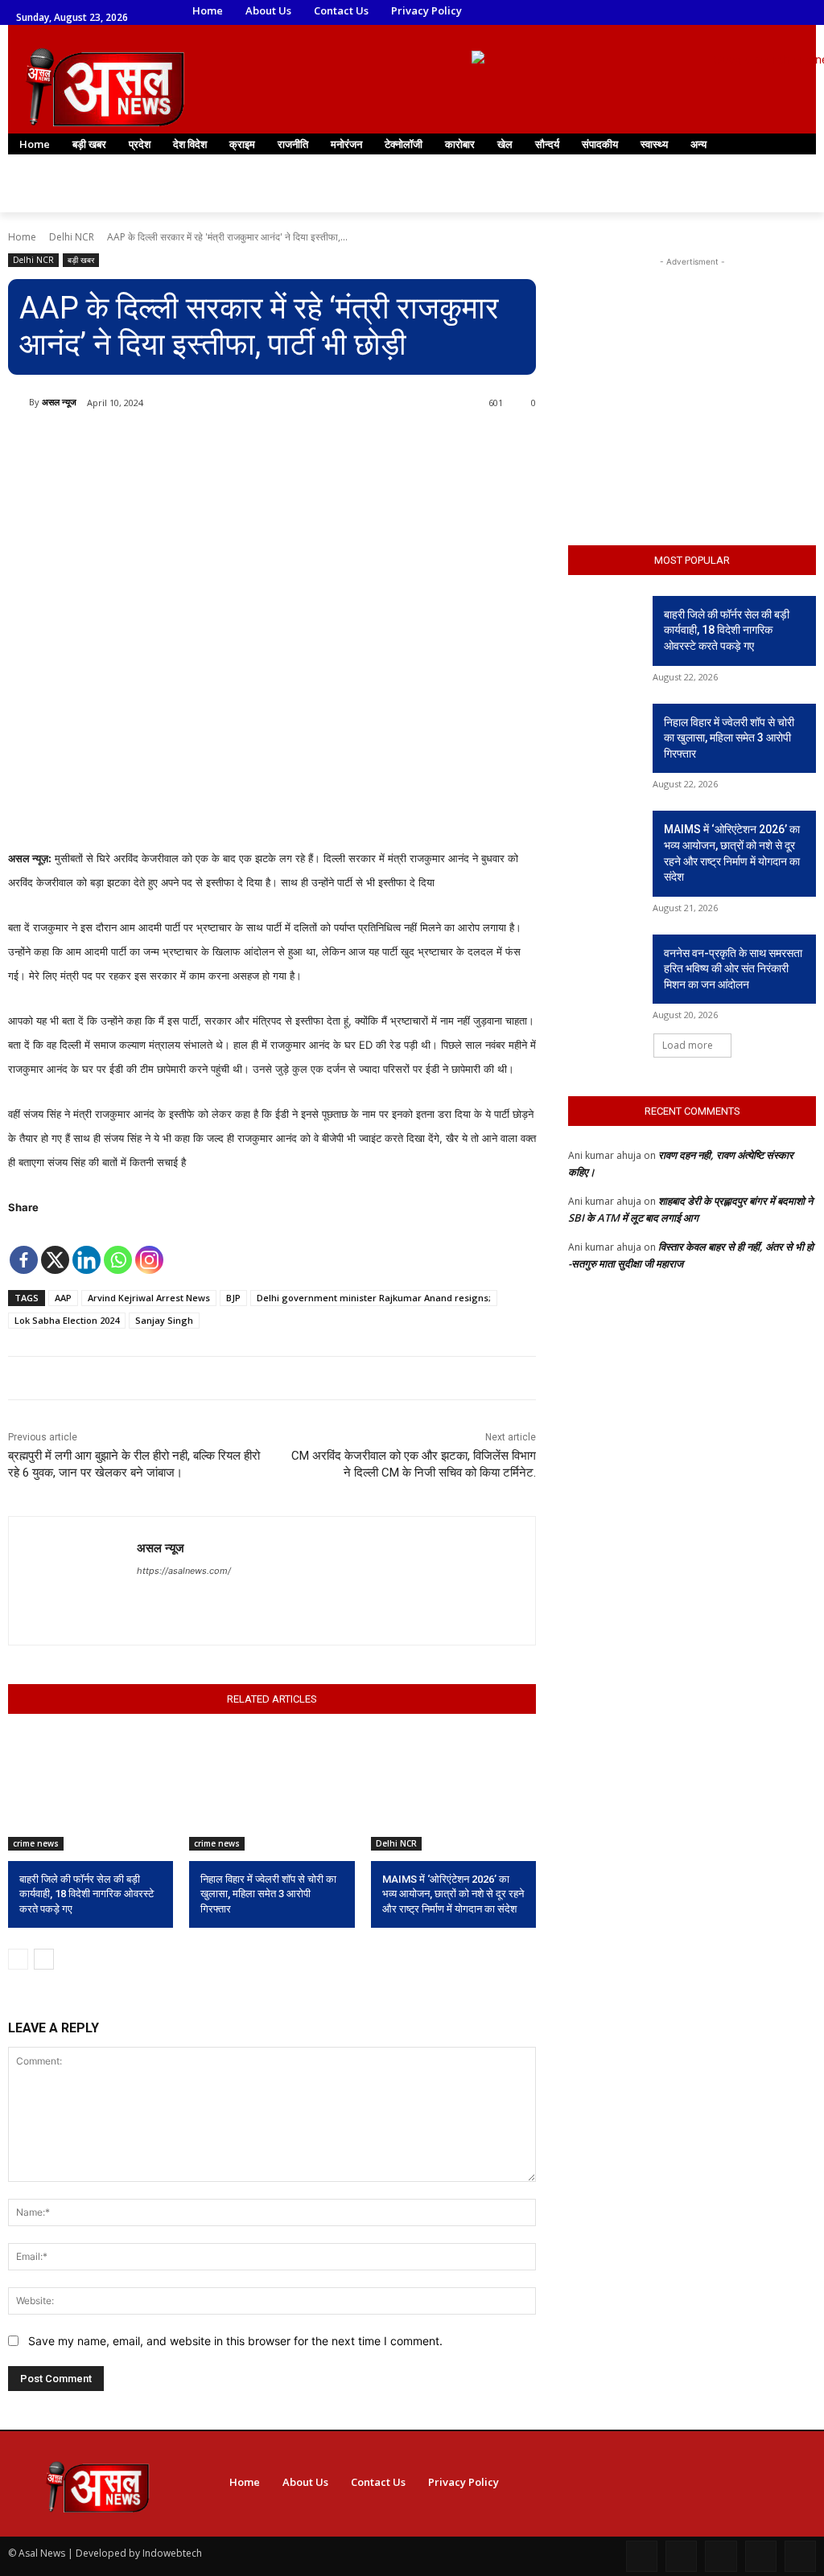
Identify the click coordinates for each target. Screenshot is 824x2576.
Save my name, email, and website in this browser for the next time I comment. (235, 2341)
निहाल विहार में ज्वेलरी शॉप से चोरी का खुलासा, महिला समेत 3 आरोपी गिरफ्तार (268, 1894)
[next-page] (44, 1959)
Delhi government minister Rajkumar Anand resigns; (374, 1298)
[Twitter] (672, 12)
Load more (688, 1045)
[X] (55, 1248)
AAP (63, 1298)
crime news (36, 1843)
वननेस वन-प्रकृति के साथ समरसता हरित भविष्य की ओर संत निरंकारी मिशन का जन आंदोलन (733, 969)
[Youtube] (717, 12)
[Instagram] (627, 12)
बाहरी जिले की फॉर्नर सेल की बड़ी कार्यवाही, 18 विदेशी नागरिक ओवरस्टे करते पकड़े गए (87, 1894)
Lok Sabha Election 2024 (67, 1320)
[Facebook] (605, 12)
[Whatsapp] (118, 1248)
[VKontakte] (800, 2556)
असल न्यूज (59, 402)
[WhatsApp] (694, 12)
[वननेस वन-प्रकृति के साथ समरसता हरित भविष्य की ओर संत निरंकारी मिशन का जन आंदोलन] (605, 961)
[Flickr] (721, 2556)
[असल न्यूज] (19, 402)
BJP (233, 1298)
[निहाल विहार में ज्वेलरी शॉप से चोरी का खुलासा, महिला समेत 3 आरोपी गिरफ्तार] (272, 1793)
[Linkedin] (649, 12)
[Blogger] (642, 2556)
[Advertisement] (692, 371)
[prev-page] (18, 1959)
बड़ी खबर (81, 260)
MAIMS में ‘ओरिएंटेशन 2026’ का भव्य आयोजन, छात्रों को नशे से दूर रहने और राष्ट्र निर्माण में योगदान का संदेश (453, 1894)
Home (22, 237)
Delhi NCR (72, 237)
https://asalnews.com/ (184, 1571)
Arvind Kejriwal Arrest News (149, 1298)
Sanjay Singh (164, 1320)
